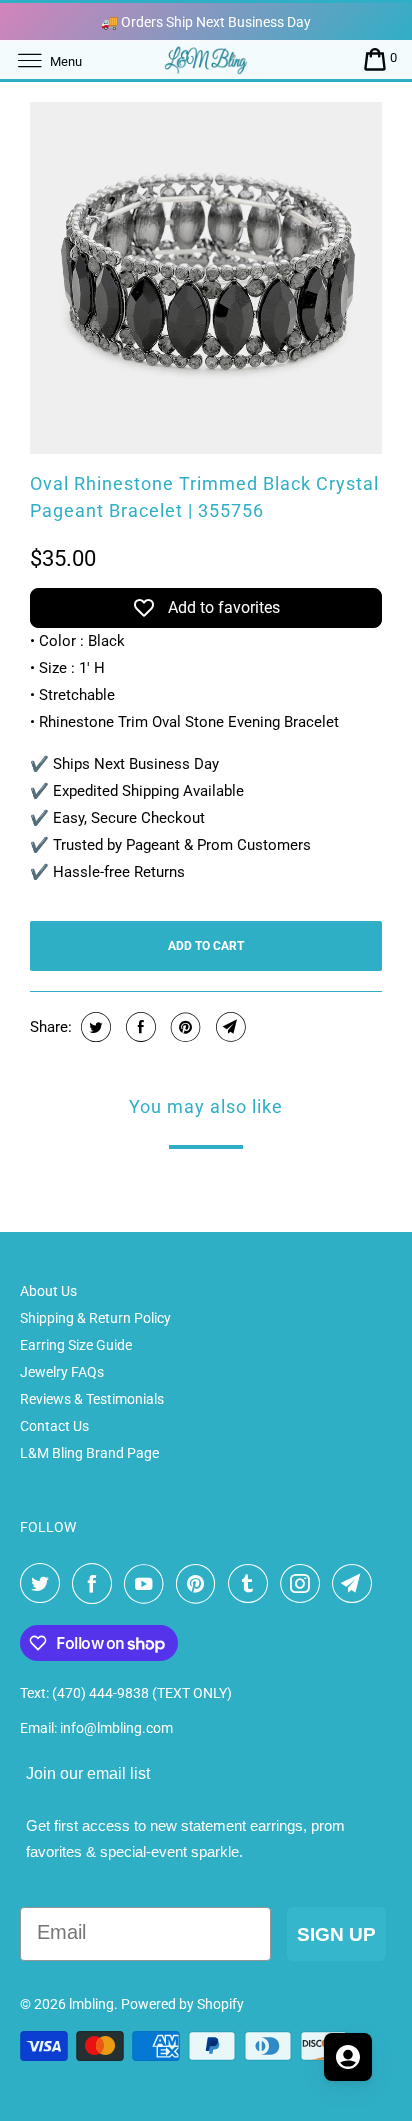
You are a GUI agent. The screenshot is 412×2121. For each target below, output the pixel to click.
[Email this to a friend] (228, 1027)
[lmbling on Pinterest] (200, 1584)
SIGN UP (336, 1934)
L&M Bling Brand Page (89, 1453)
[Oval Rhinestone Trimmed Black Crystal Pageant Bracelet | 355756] (206, 278)
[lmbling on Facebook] (96, 1584)
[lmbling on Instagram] (304, 1584)
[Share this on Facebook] (138, 1027)
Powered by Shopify (182, 2004)
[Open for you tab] (348, 2057)
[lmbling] (206, 59)
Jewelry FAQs (62, 1372)
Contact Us (54, 1426)
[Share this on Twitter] (93, 1027)
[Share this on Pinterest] (183, 1027)
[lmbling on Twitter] (44, 1584)
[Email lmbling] (356, 1584)
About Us (48, 1291)
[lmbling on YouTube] (148, 1584)
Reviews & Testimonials (92, 1399)
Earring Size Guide (76, 1345)
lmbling (91, 2004)
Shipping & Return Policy (95, 1318)
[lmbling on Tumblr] (252, 1584)
